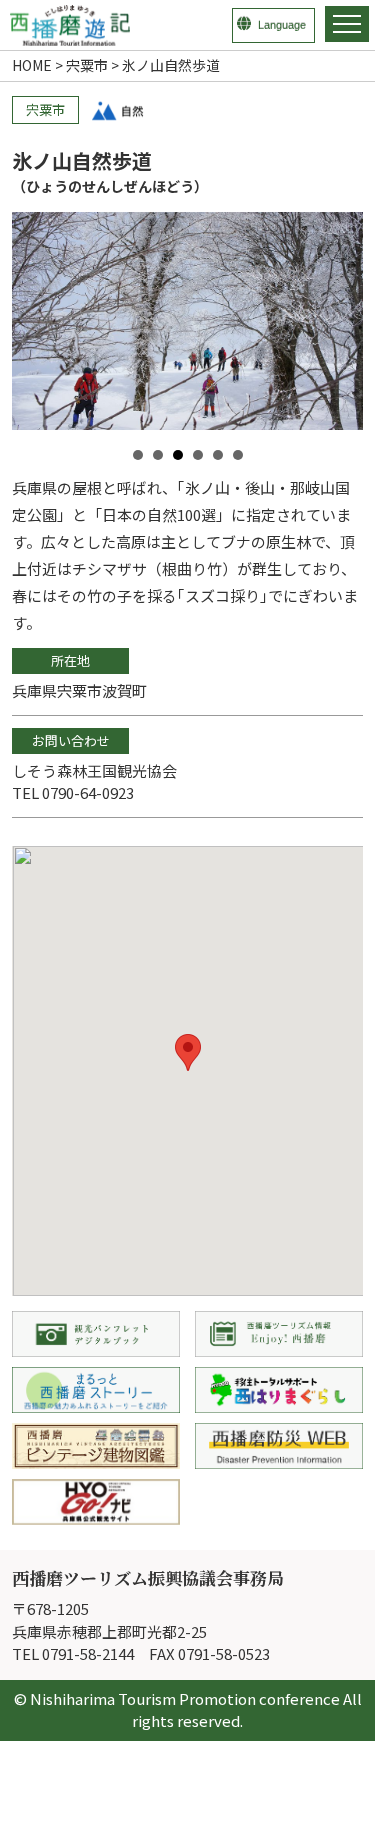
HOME (32, 65)
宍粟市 (87, 65)
